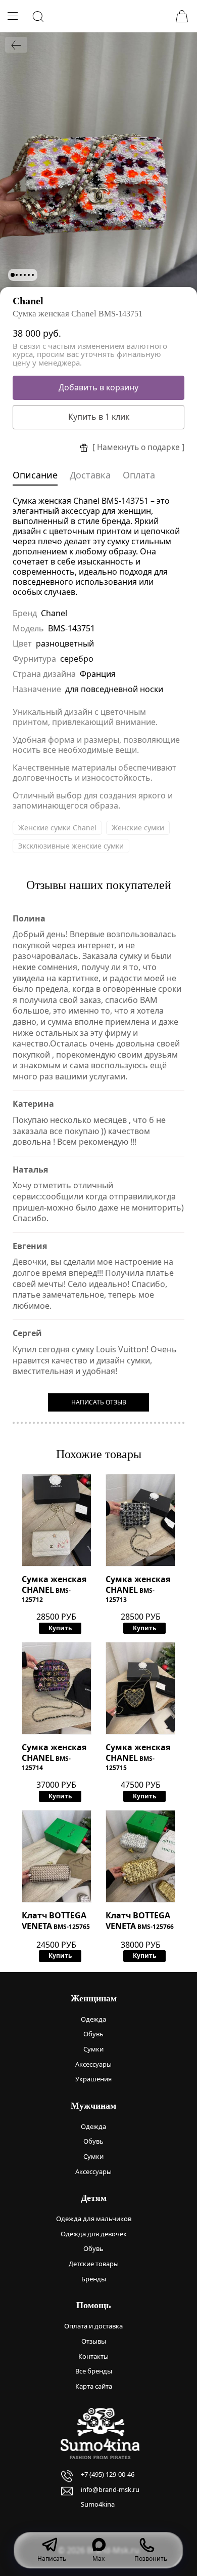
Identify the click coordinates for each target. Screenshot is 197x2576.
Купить (60, 1628)
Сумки (93, 2049)
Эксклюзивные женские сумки (71, 846)
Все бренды (94, 2371)
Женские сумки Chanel (57, 828)
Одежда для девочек (94, 2234)
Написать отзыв (99, 1402)
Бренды (94, 2279)
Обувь (93, 2034)
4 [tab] (25, 275)
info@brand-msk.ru (110, 2489)
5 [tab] (29, 275)
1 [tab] (13, 275)
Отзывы (94, 2341)
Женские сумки (138, 828)
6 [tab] (33, 275)
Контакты (93, 2356)
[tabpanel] (98, 164)
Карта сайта (94, 2386)
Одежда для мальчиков (94, 2219)
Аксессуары (93, 2064)
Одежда (93, 2019)
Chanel (28, 301)
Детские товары (94, 2264)
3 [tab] (21, 275)
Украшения (93, 2079)
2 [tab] (17, 275)
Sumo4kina (98, 2504)
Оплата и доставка (93, 2326)
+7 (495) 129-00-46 (108, 2474)
